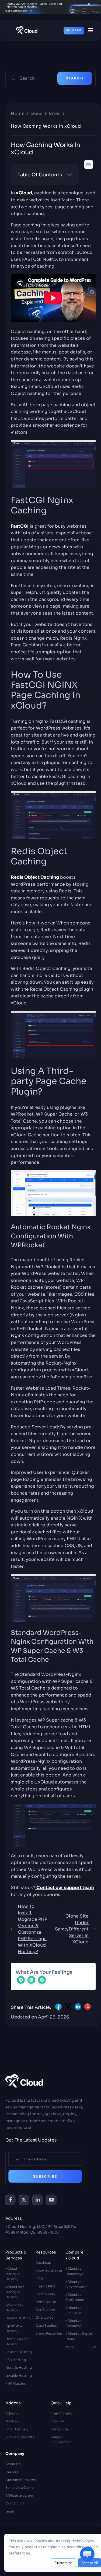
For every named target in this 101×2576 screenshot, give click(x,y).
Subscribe (45, 2176)
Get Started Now (16, 11)
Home (18, 113)
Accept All (90, 2563)
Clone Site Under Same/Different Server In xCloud (72, 1929)
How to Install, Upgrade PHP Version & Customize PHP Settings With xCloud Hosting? (32, 1929)
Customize (63, 2563)
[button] (87, 2554)
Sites (55, 113)
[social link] (10, 2200)
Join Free (74, 30)
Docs (36, 113)
